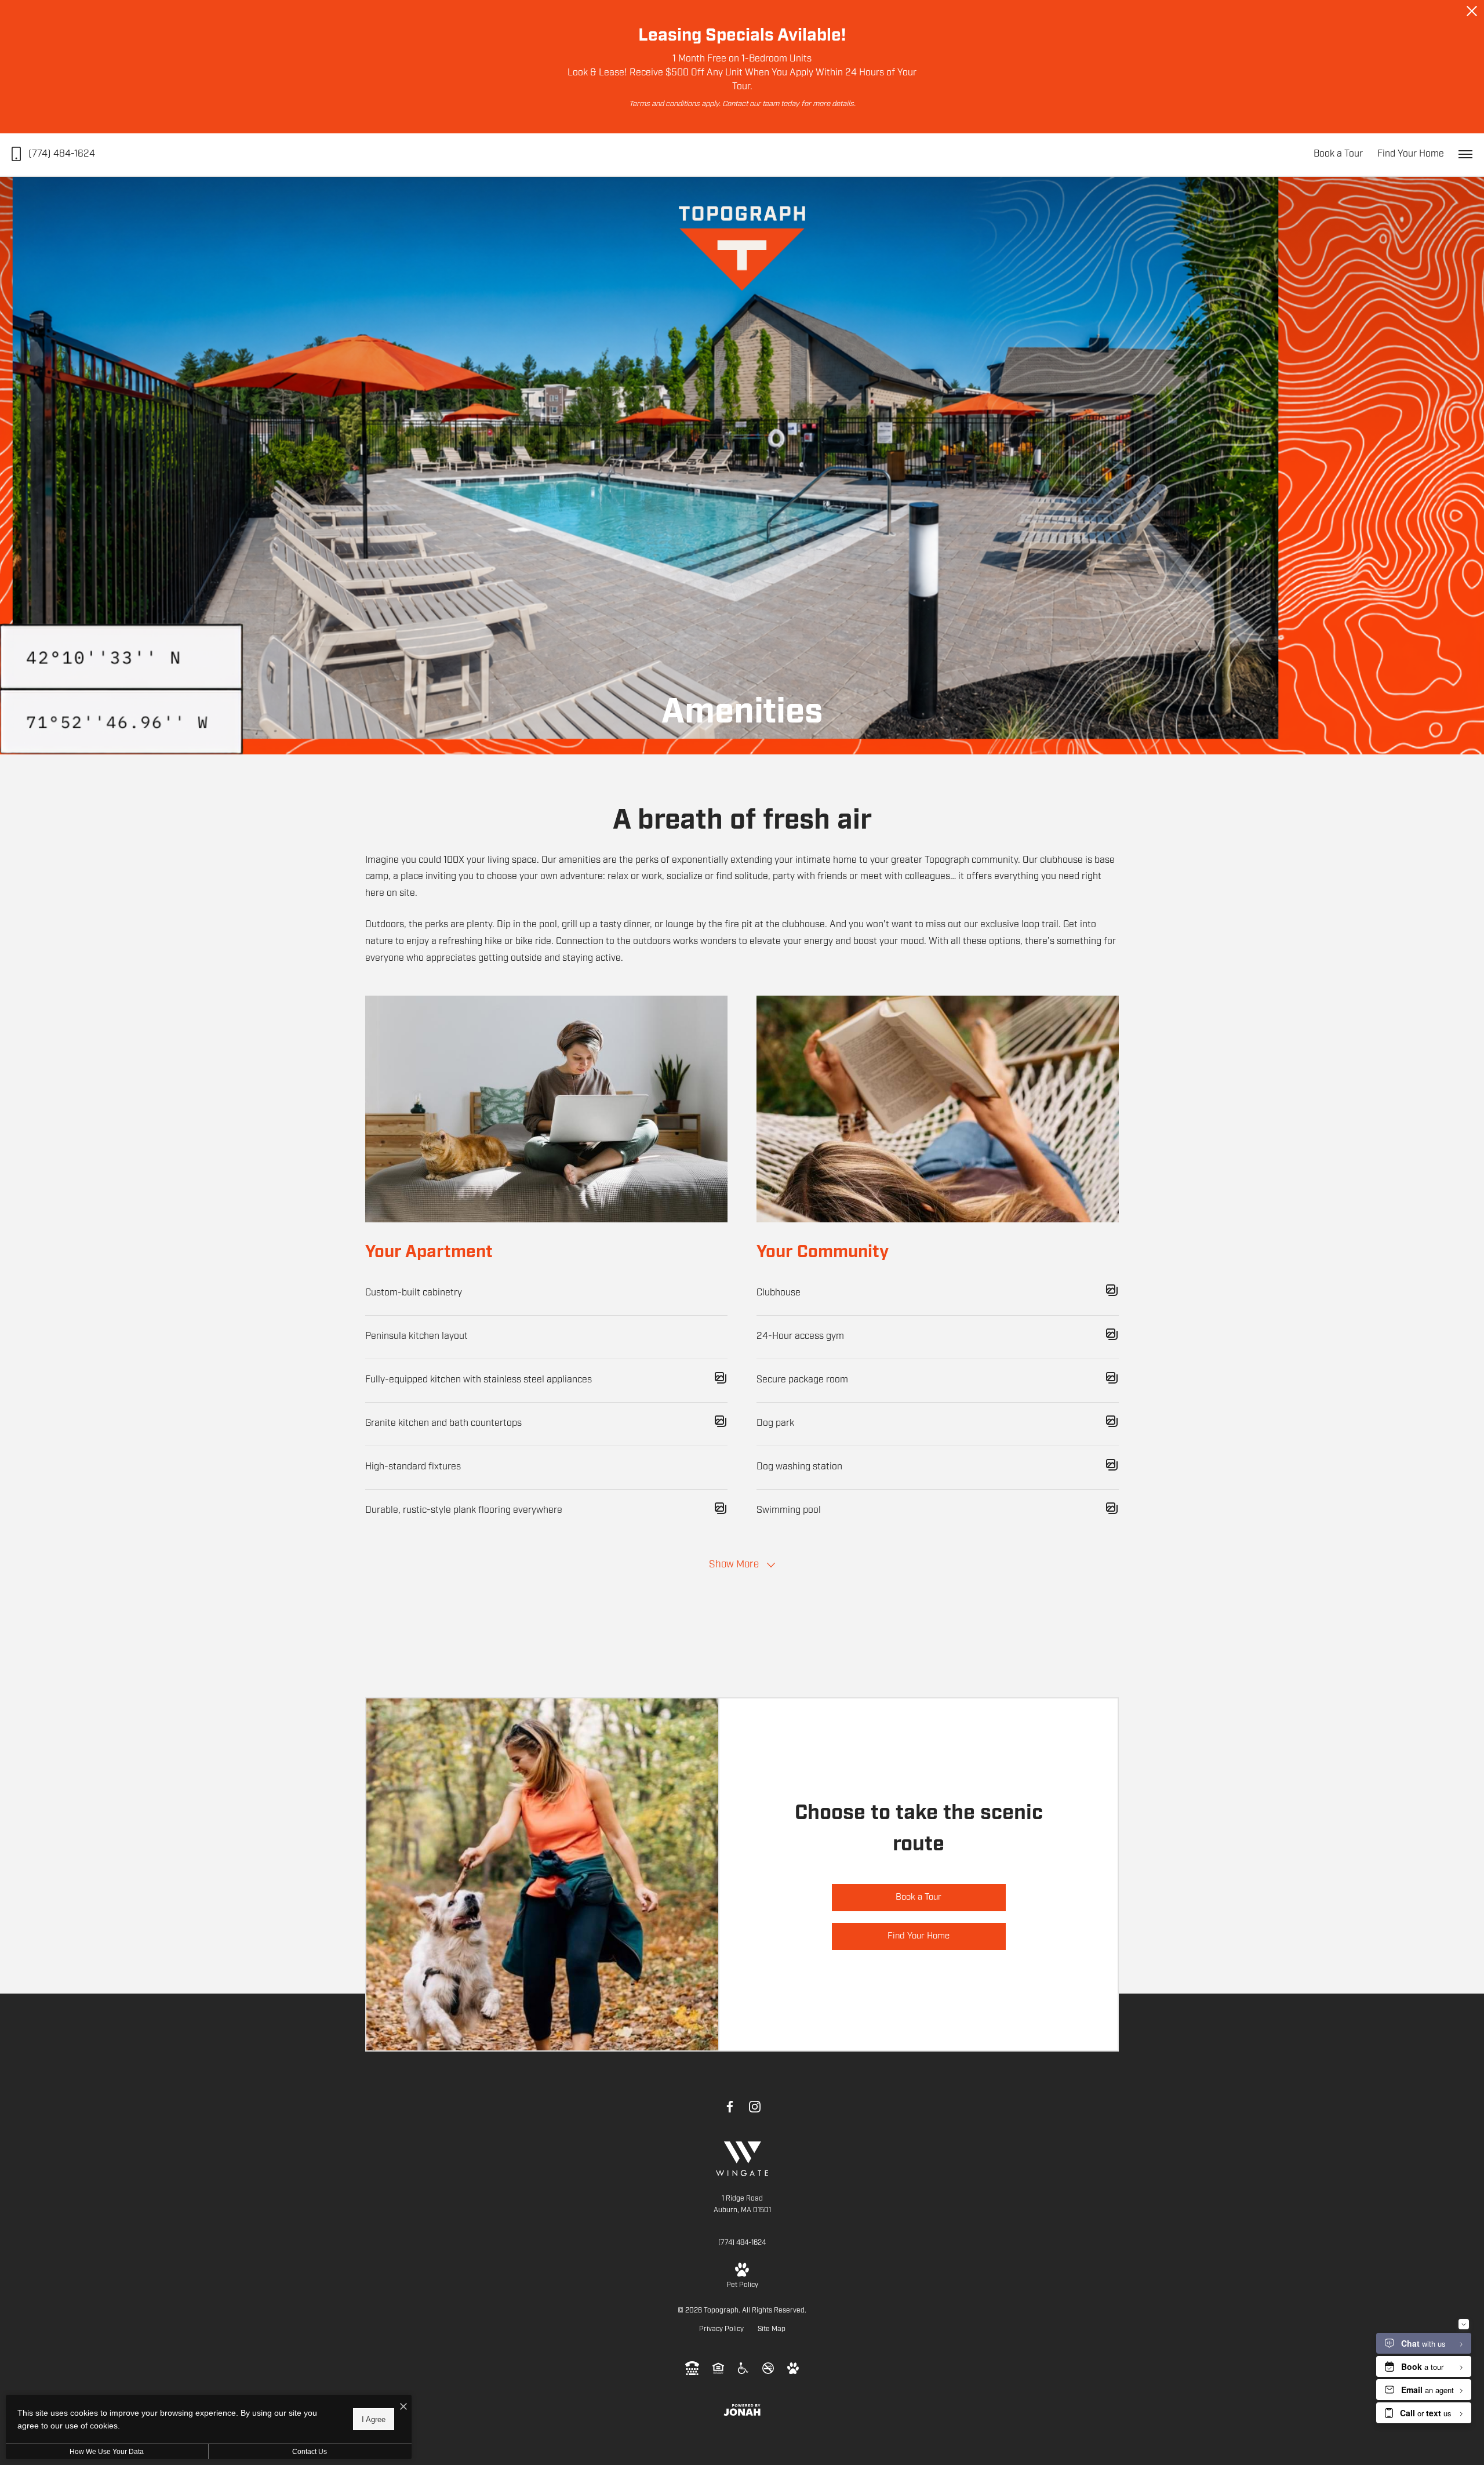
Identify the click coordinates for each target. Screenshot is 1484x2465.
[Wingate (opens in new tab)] (742, 2159)
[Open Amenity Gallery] (721, 1381)
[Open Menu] (1465, 154)
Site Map (772, 2329)
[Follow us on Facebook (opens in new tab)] (730, 2107)
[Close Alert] (1472, 14)
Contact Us (310, 2452)
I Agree (374, 2419)
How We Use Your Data (107, 2452)
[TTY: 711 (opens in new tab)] (692, 2368)
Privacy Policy (721, 2329)
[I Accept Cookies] (403, 2408)
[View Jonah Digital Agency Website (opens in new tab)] (742, 2410)
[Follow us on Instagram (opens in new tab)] (755, 2107)
